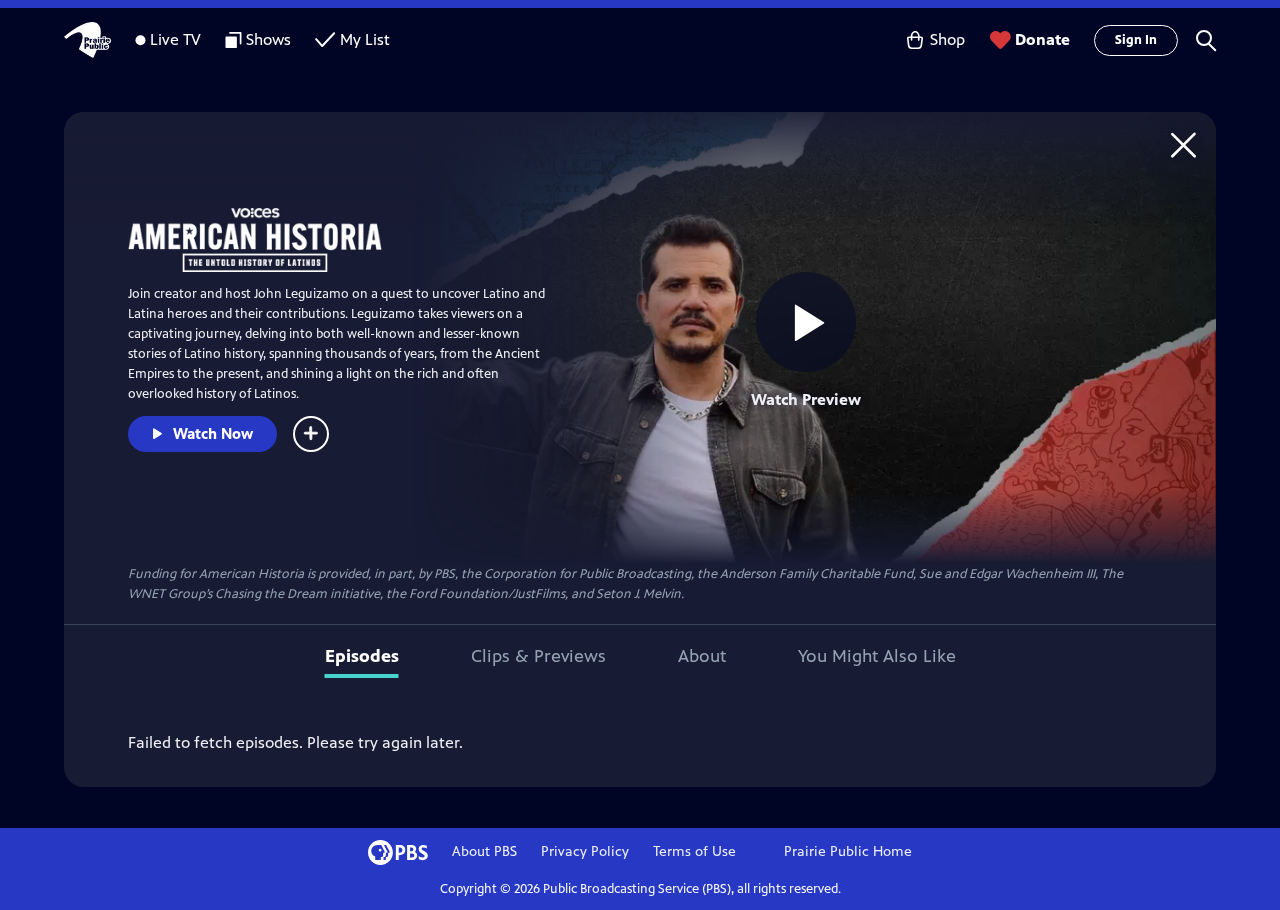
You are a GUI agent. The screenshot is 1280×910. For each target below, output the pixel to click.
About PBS (484, 851)
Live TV (175, 39)
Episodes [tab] (362, 656)
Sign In (1136, 40)
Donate (1042, 39)
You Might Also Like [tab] (877, 656)
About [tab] (702, 656)
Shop (947, 39)
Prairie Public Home (848, 851)
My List (365, 39)
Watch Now (213, 433)
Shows (268, 39)
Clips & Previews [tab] (538, 656)
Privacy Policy (585, 851)
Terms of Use (694, 851)
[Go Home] (1183, 144)
